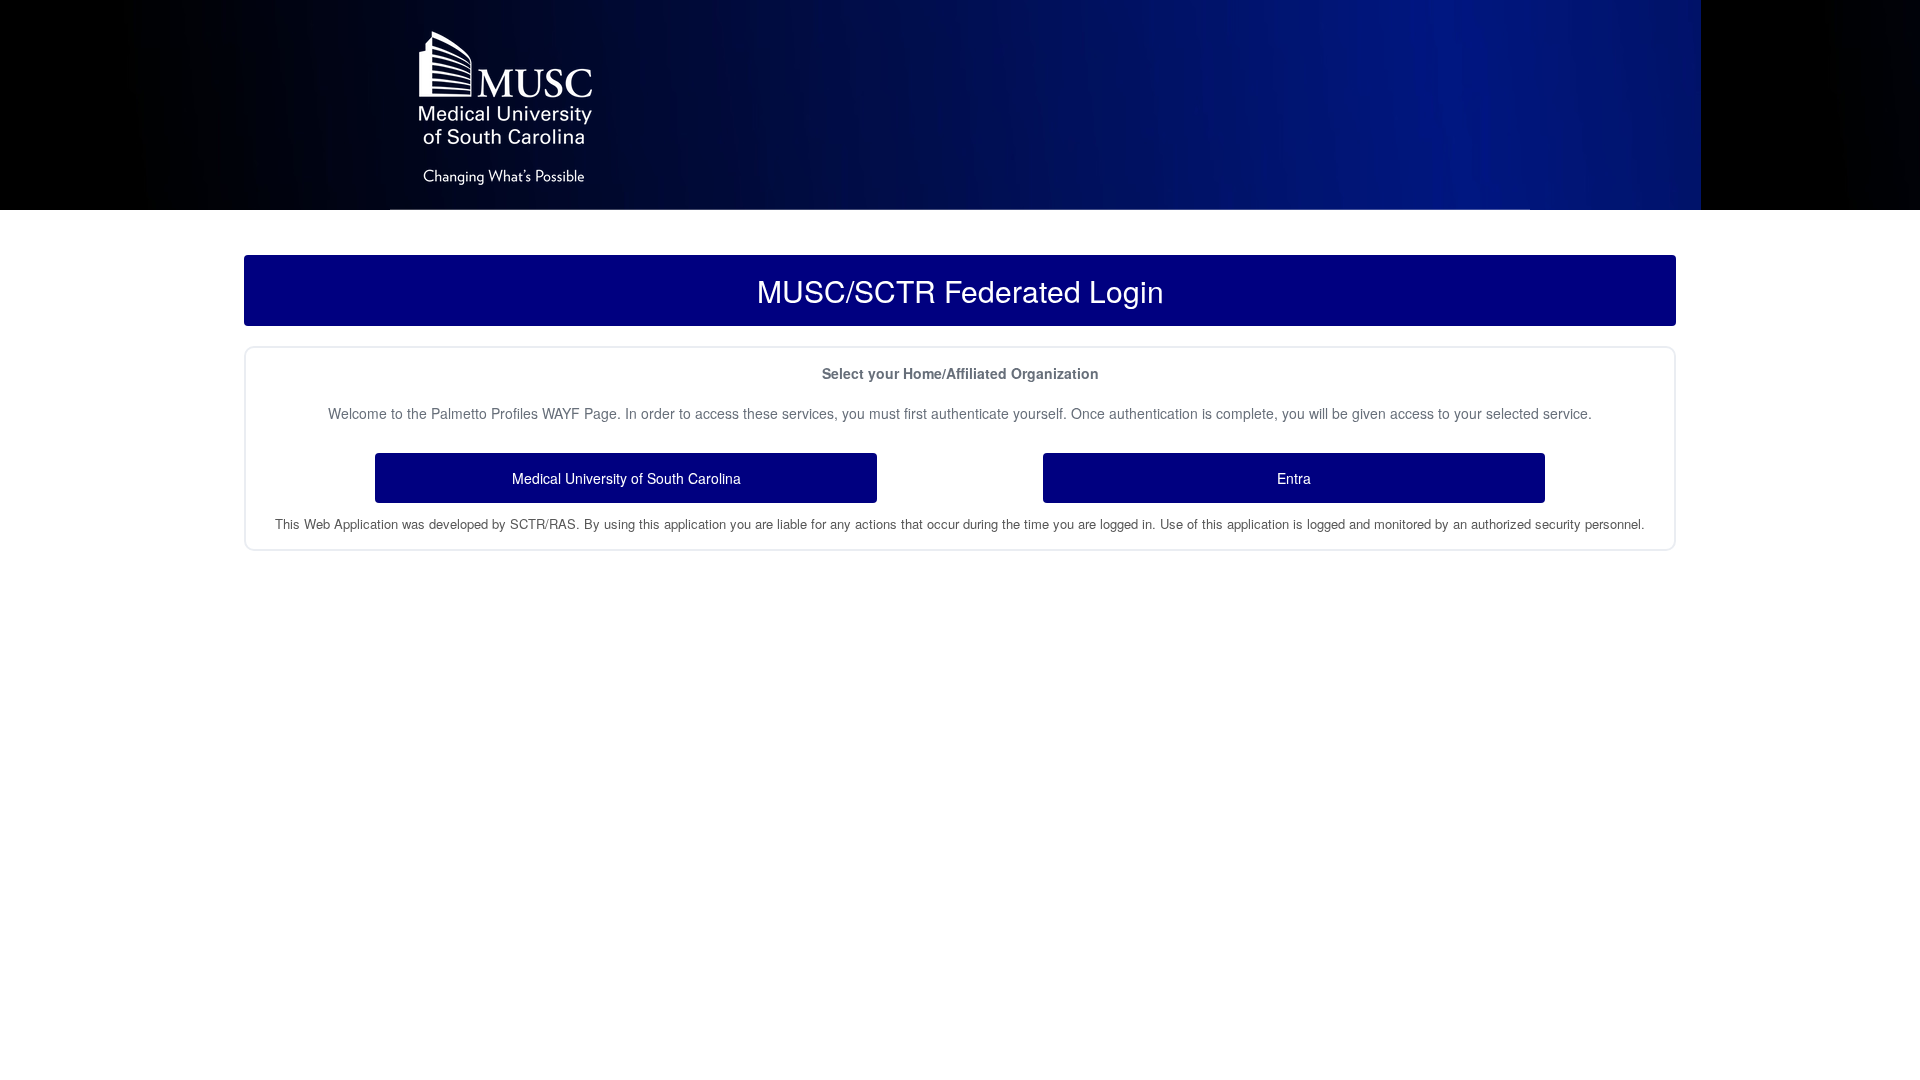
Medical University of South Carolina (626, 478)
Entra (1294, 478)
